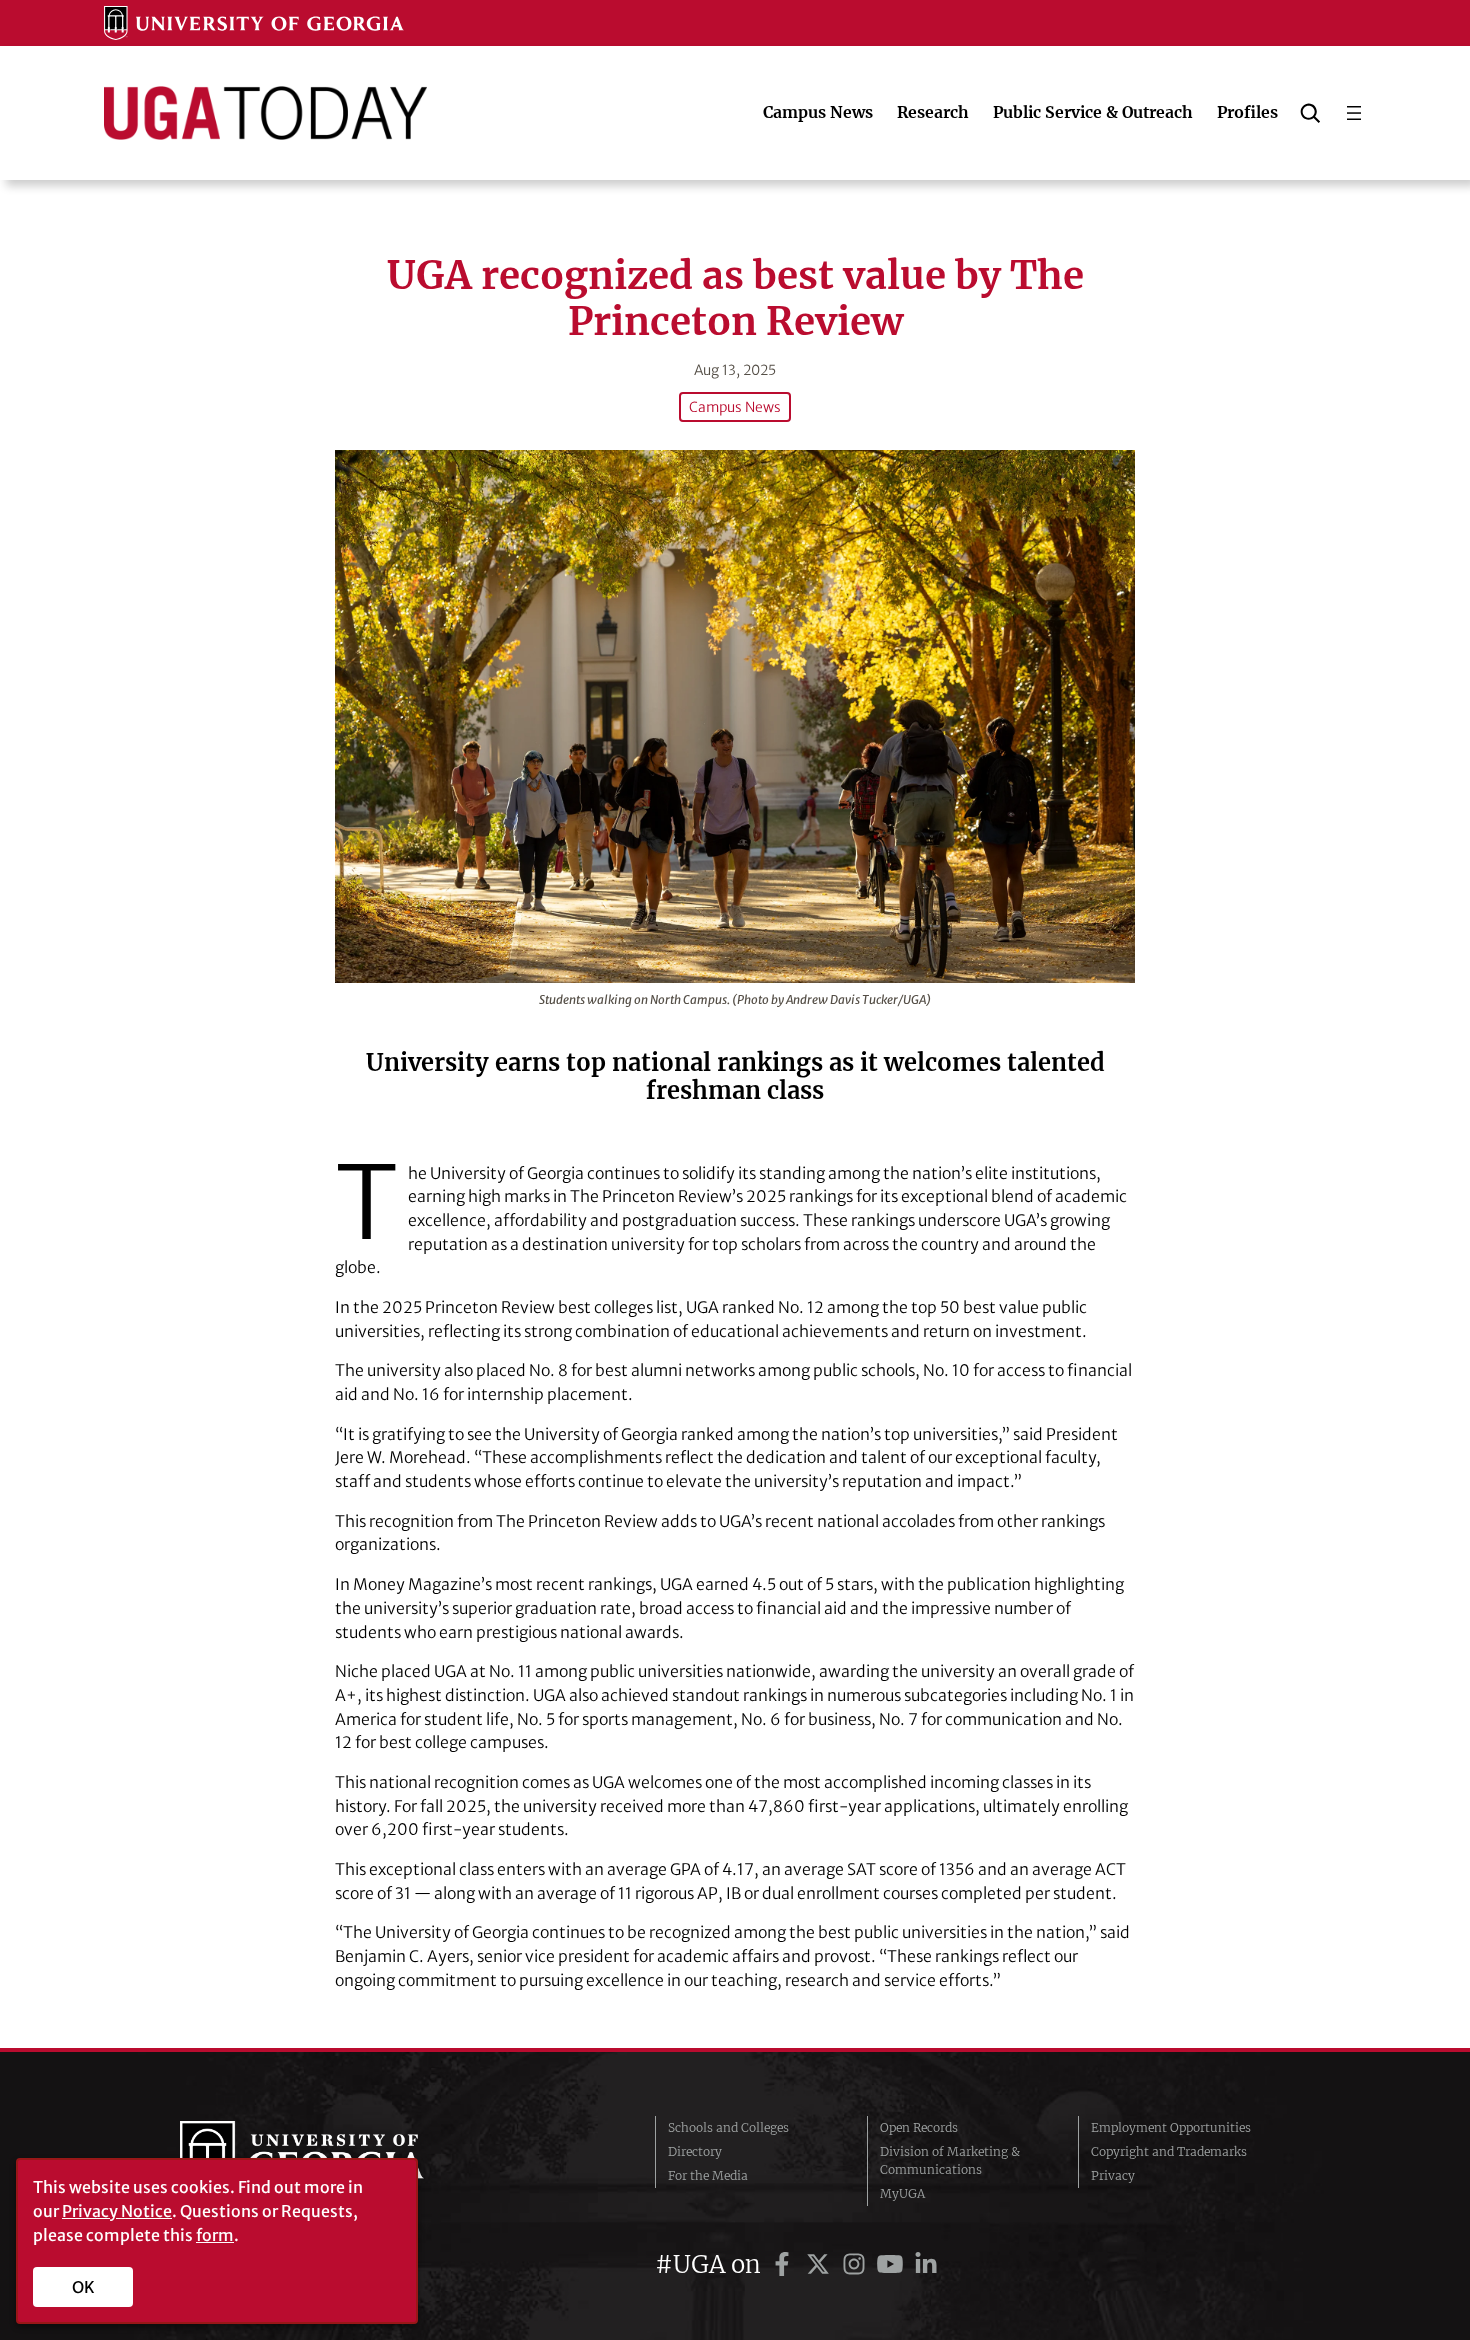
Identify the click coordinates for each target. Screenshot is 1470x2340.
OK (83, 2287)
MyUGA (902, 2193)
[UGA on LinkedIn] (926, 2264)
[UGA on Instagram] (857, 2264)
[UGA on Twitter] (821, 2264)
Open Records (919, 2127)
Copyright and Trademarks (1169, 2151)
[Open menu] (1354, 113)
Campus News (735, 407)
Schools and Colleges (728, 2127)
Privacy (1113, 2175)
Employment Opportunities (1171, 2127)
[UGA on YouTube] (893, 2264)
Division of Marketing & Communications (950, 2160)
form (215, 2235)
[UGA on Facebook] (785, 2264)
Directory (695, 2151)
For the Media (708, 2175)
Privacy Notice (117, 2211)
